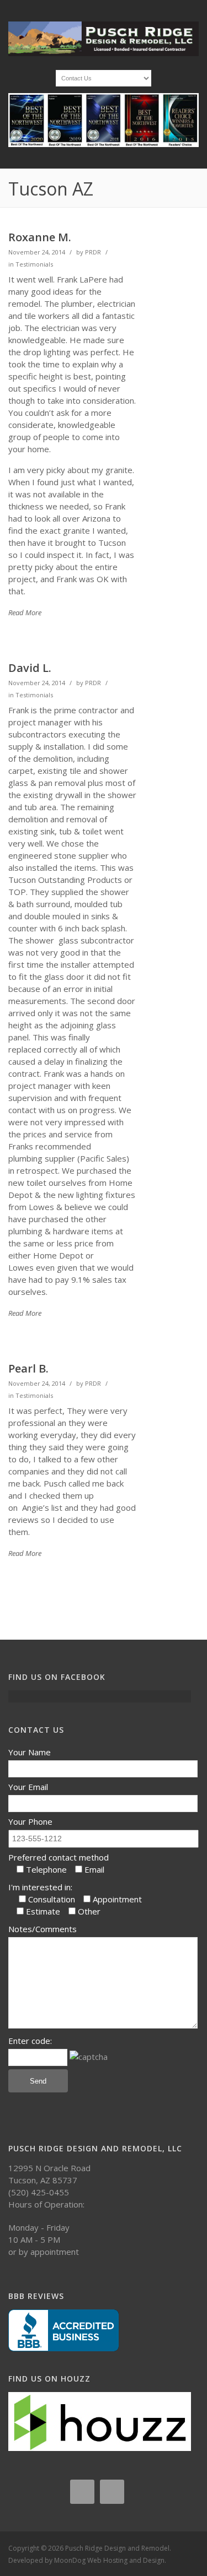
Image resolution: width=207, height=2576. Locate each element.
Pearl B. (28, 1368)
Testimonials (34, 264)
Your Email (28, 1787)
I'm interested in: (40, 1887)
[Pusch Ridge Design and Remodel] (104, 53)
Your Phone (30, 1821)
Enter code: (30, 2041)
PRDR (93, 252)
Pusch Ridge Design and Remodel (117, 2548)
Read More (25, 612)
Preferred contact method (59, 1857)
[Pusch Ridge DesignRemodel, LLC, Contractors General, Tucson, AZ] (63, 2330)
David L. (30, 668)
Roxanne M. (40, 237)
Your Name (30, 1752)
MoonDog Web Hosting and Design (109, 2560)
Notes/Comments (43, 1929)
